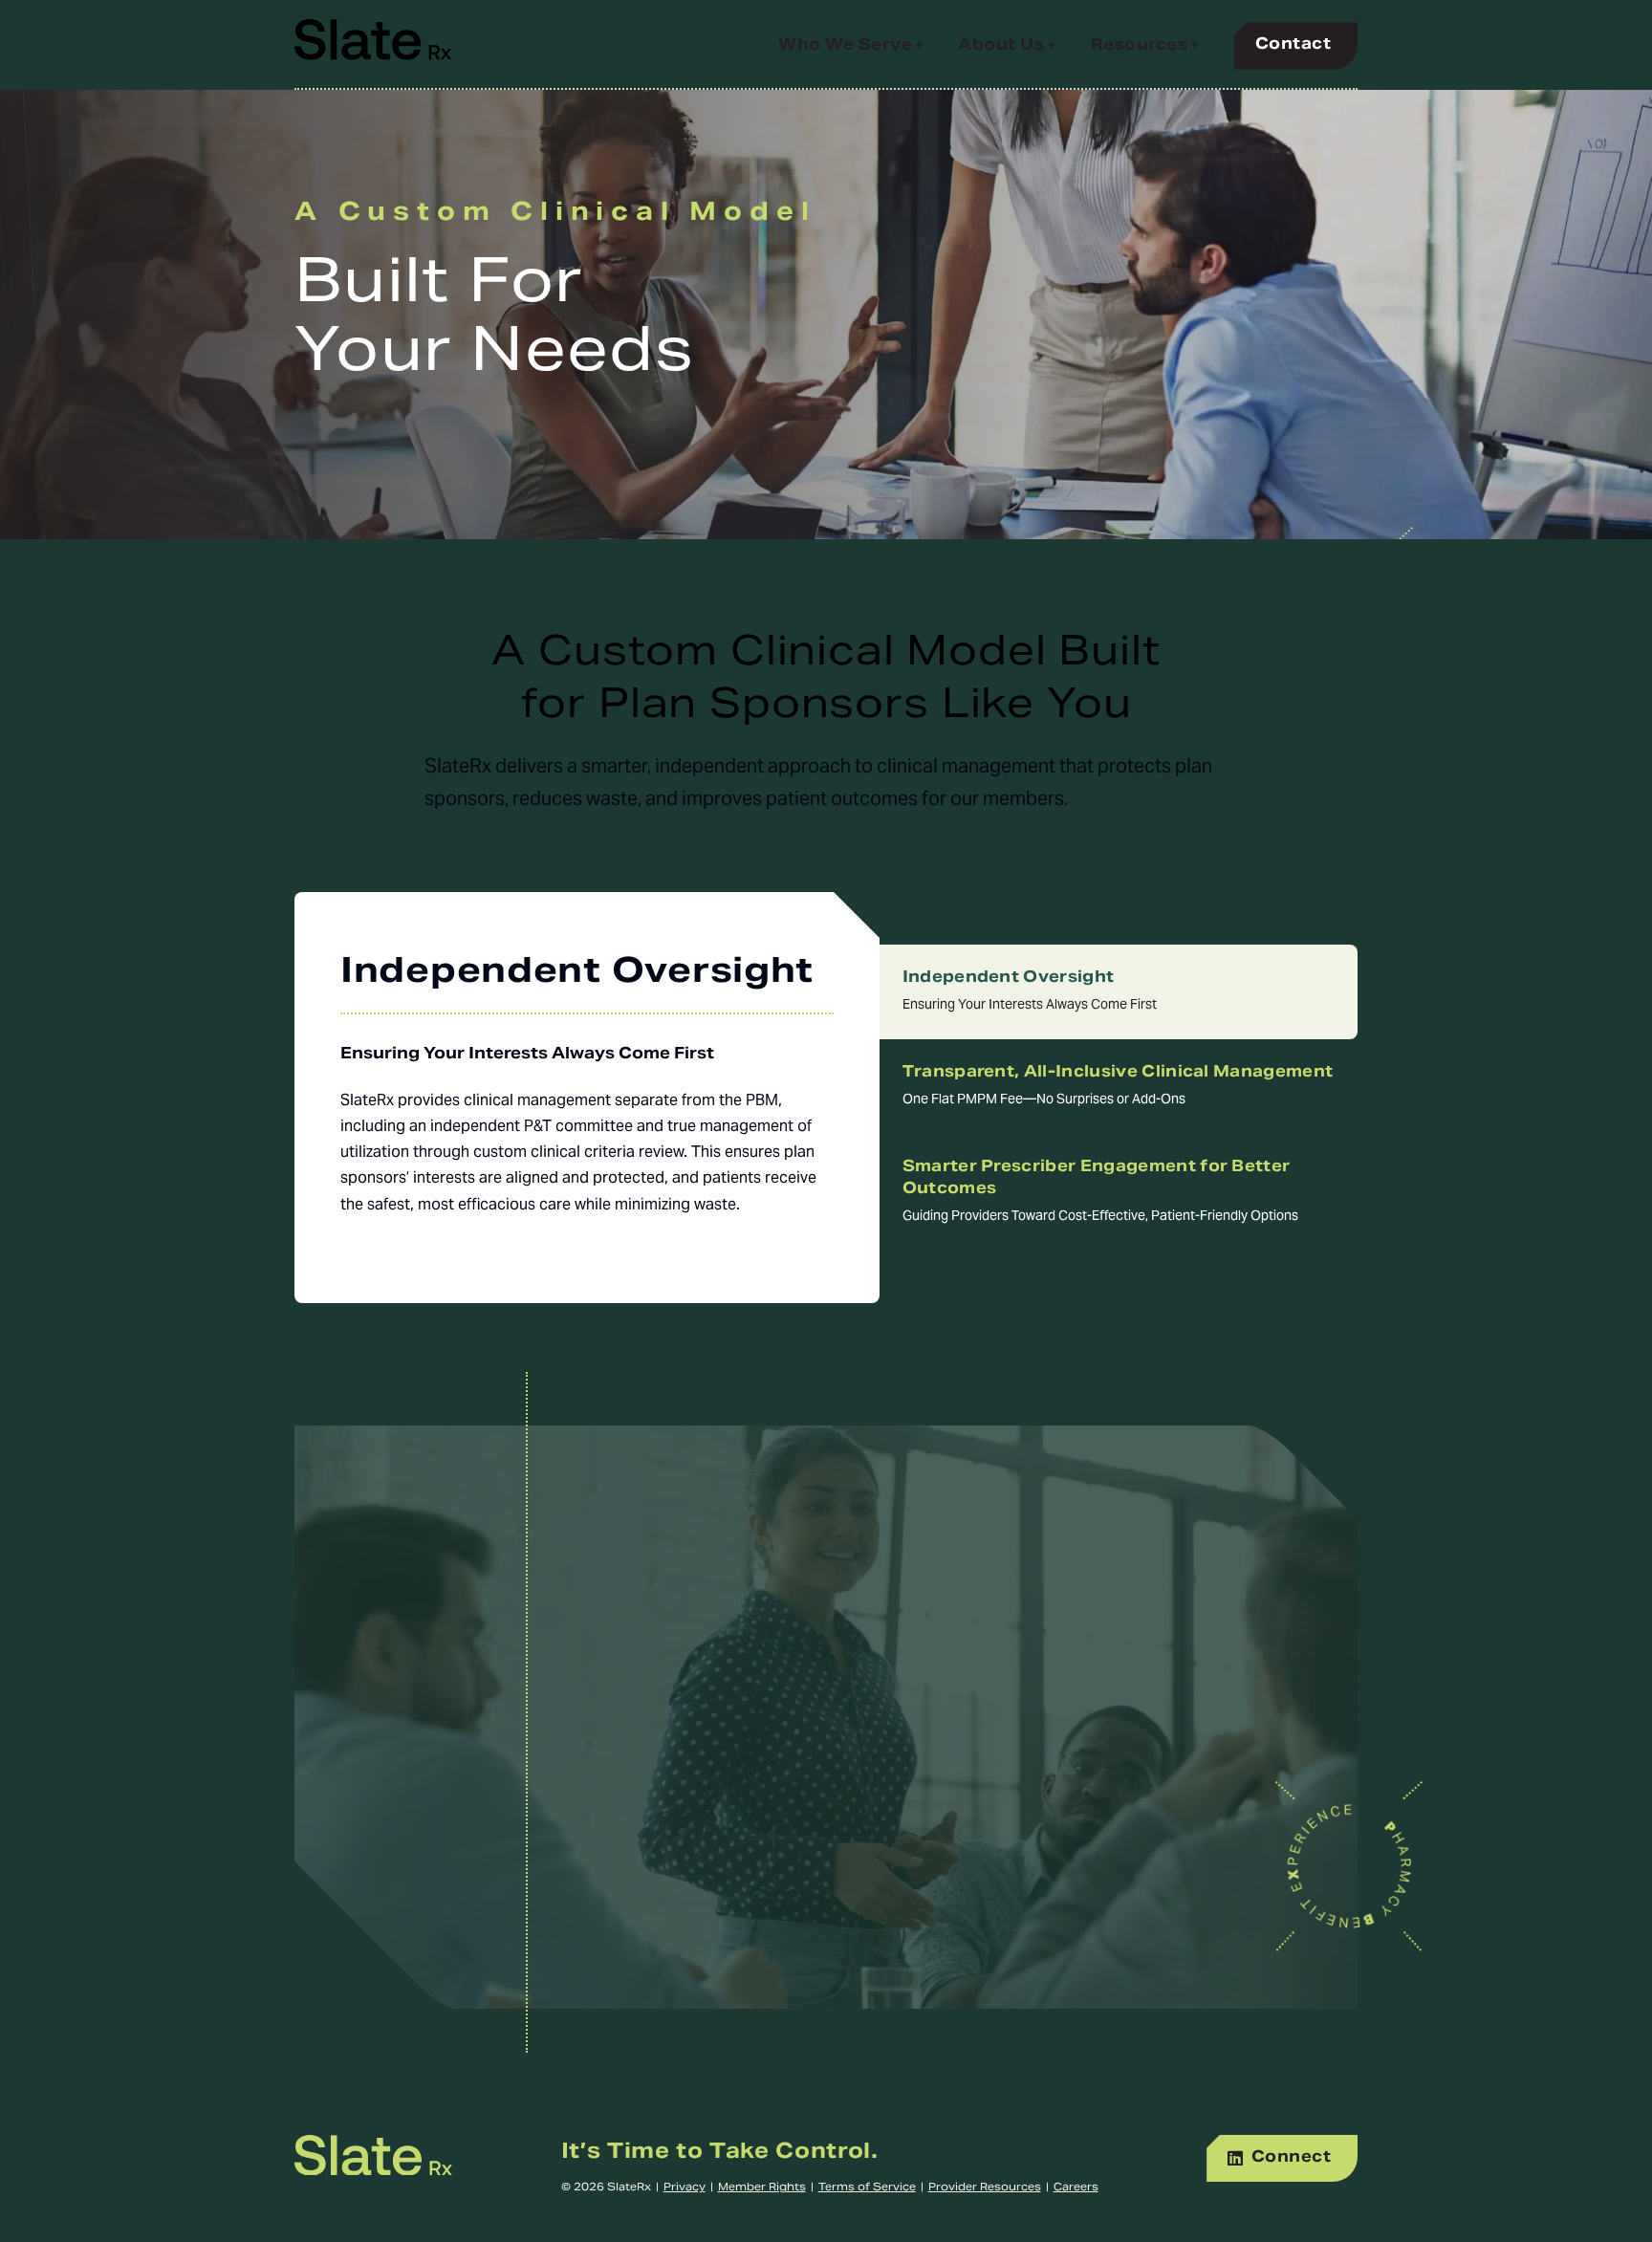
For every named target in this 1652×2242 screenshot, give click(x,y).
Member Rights (762, 2189)
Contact (1293, 45)
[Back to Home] (373, 2171)
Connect (1291, 2158)
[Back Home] (373, 46)
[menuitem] (851, 54)
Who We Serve (845, 46)
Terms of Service (867, 2189)
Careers (1076, 2189)
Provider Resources (985, 2189)
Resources (1139, 46)
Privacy (685, 2189)
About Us (1001, 46)
